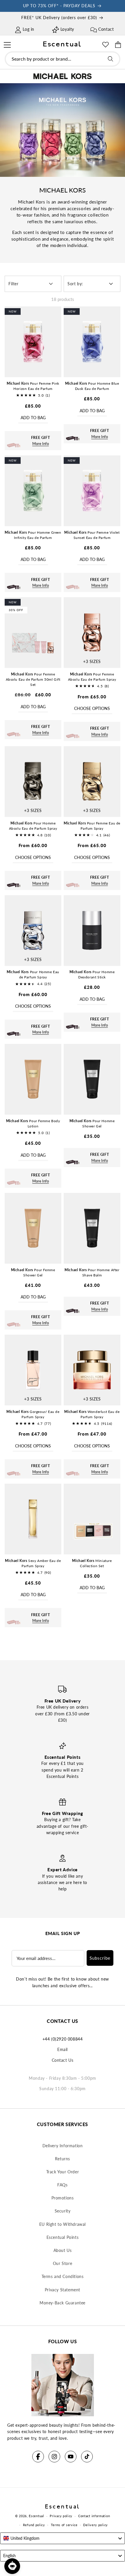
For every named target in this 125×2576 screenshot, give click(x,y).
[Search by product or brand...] (110, 59)
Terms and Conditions (63, 2276)
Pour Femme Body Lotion (33, 1123)
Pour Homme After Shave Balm (92, 1272)
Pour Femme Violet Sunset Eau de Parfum (92, 535)
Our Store (63, 2263)
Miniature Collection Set (92, 1563)
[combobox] (63, 59)
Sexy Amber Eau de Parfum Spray (33, 1563)
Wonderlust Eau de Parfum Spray (92, 1414)
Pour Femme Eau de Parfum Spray (92, 826)
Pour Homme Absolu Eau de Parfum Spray (33, 826)
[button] (7, 44)
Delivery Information (63, 2146)
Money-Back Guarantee (63, 2303)
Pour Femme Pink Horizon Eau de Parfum (33, 386)
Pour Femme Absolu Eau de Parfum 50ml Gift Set (33, 679)
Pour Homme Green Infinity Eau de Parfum (33, 535)
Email (63, 2049)
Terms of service (64, 2525)
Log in (28, 29)
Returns (63, 2159)
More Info (41, 444)
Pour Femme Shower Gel (33, 1272)
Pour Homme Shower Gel (92, 1123)
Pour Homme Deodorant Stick (92, 974)
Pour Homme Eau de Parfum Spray (33, 974)
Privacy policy (61, 2516)
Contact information (94, 2516)
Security (63, 2211)
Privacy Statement (63, 2290)
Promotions (63, 2198)
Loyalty (67, 29)
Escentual (36, 2516)
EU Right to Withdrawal (63, 2224)
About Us (63, 2250)
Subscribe (100, 1958)
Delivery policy (95, 2525)
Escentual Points (63, 2237)
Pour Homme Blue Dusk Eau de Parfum (92, 386)
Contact (106, 29)
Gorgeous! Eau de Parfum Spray (33, 1414)
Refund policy (34, 2525)
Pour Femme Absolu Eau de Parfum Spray (92, 677)
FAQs (62, 2185)
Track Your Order (63, 2172)
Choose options (92, 708)
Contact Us (63, 2060)
